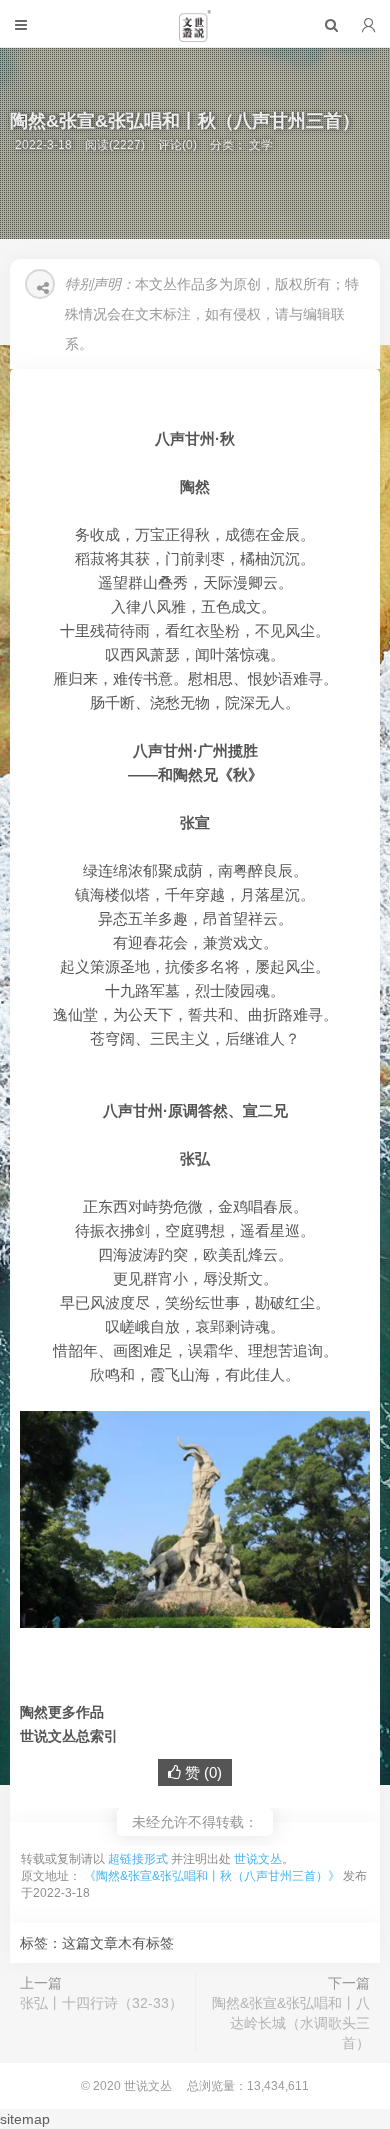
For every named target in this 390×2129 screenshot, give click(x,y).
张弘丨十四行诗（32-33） (101, 2003)
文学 (261, 145)
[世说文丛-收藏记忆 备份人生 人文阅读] (195, 34)
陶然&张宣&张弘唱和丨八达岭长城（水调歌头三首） (291, 2023)
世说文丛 (258, 1859)
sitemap (25, 2119)
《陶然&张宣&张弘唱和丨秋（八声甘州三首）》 (212, 1876)
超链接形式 (138, 1859)
